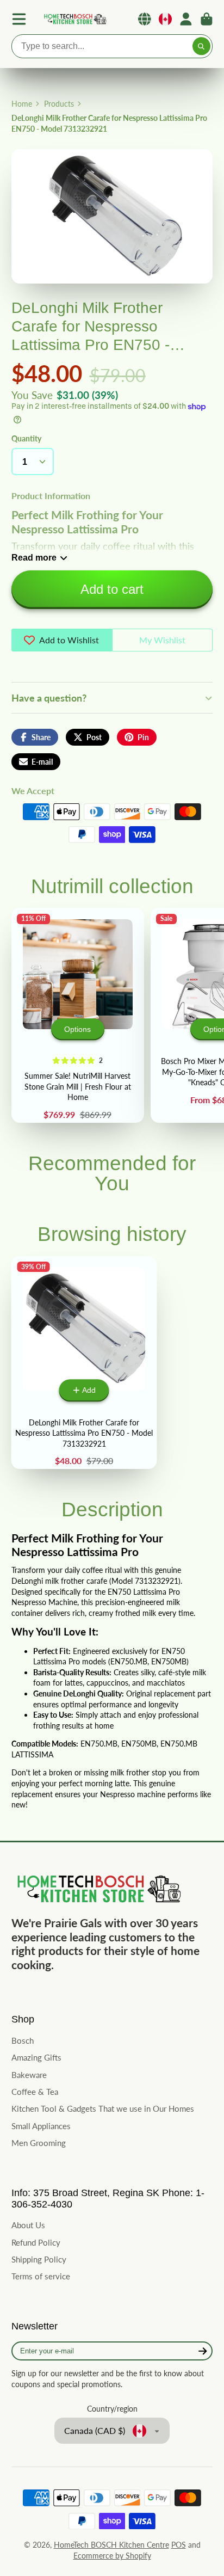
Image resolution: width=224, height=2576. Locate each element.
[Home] (74, 19)
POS (179, 2545)
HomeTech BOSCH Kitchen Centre (111, 2545)
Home (22, 104)
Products (59, 104)
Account (186, 19)
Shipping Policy (39, 2259)
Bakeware (29, 2075)
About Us (28, 2225)
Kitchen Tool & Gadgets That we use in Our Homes (103, 2108)
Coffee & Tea (35, 2092)
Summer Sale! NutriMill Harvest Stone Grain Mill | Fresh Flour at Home (78, 1015)
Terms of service (41, 2276)
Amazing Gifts (36, 2057)
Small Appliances (41, 2126)
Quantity (26, 438)
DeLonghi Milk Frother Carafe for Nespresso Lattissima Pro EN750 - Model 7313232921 (84, 1363)
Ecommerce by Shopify (112, 2556)
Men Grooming (39, 2143)
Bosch (23, 2040)
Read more (34, 557)
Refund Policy (36, 2242)
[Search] (202, 46)
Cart (207, 19)
